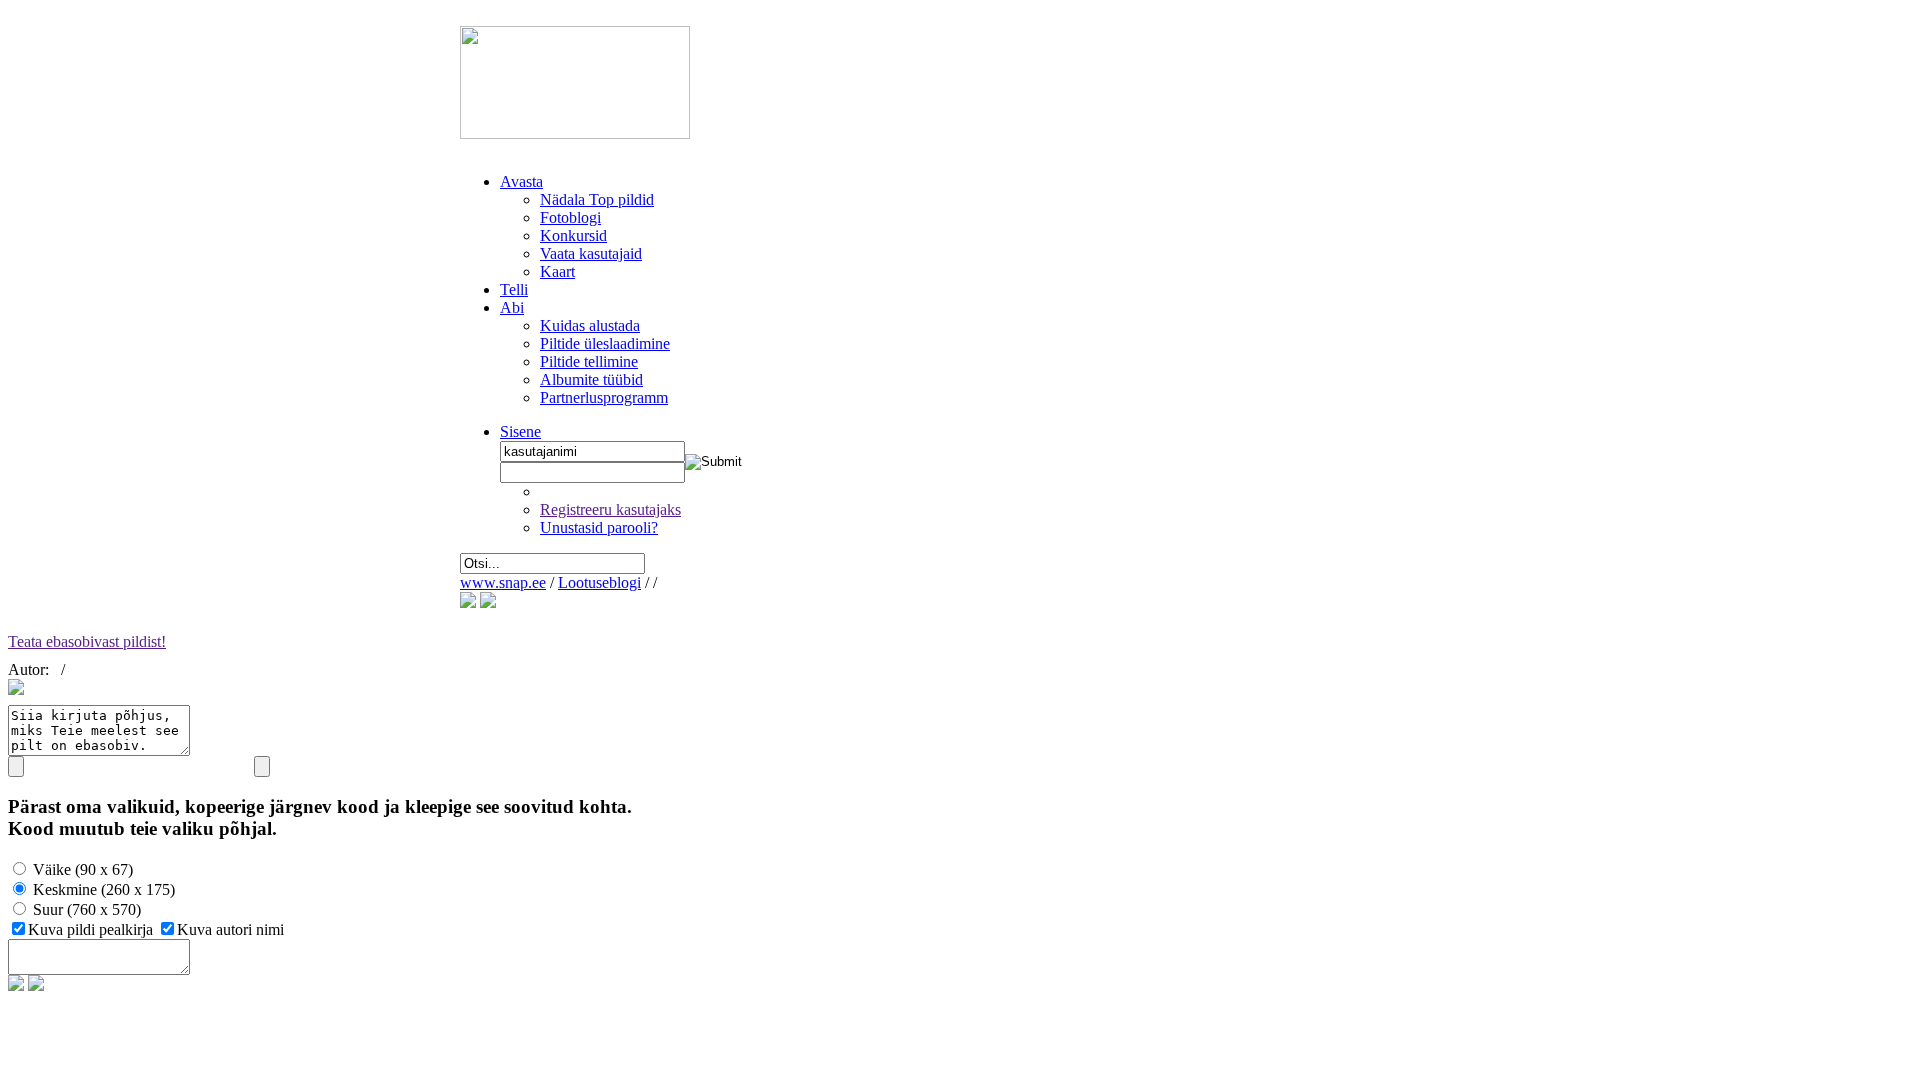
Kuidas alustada (590, 325)
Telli (514, 289)
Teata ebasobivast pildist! (87, 641)
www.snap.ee (503, 582)
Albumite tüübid (591, 379)
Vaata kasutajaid (591, 253)
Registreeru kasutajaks (610, 509)
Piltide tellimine (589, 361)
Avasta (521, 181)
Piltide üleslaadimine (605, 343)
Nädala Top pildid (597, 199)
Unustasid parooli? (599, 527)
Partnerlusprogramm (604, 397)
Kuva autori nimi (230, 929)
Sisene (520, 431)
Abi (512, 307)
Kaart (557, 271)
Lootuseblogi (599, 582)
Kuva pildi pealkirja (92, 929)
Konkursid (573, 235)
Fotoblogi (570, 217)
